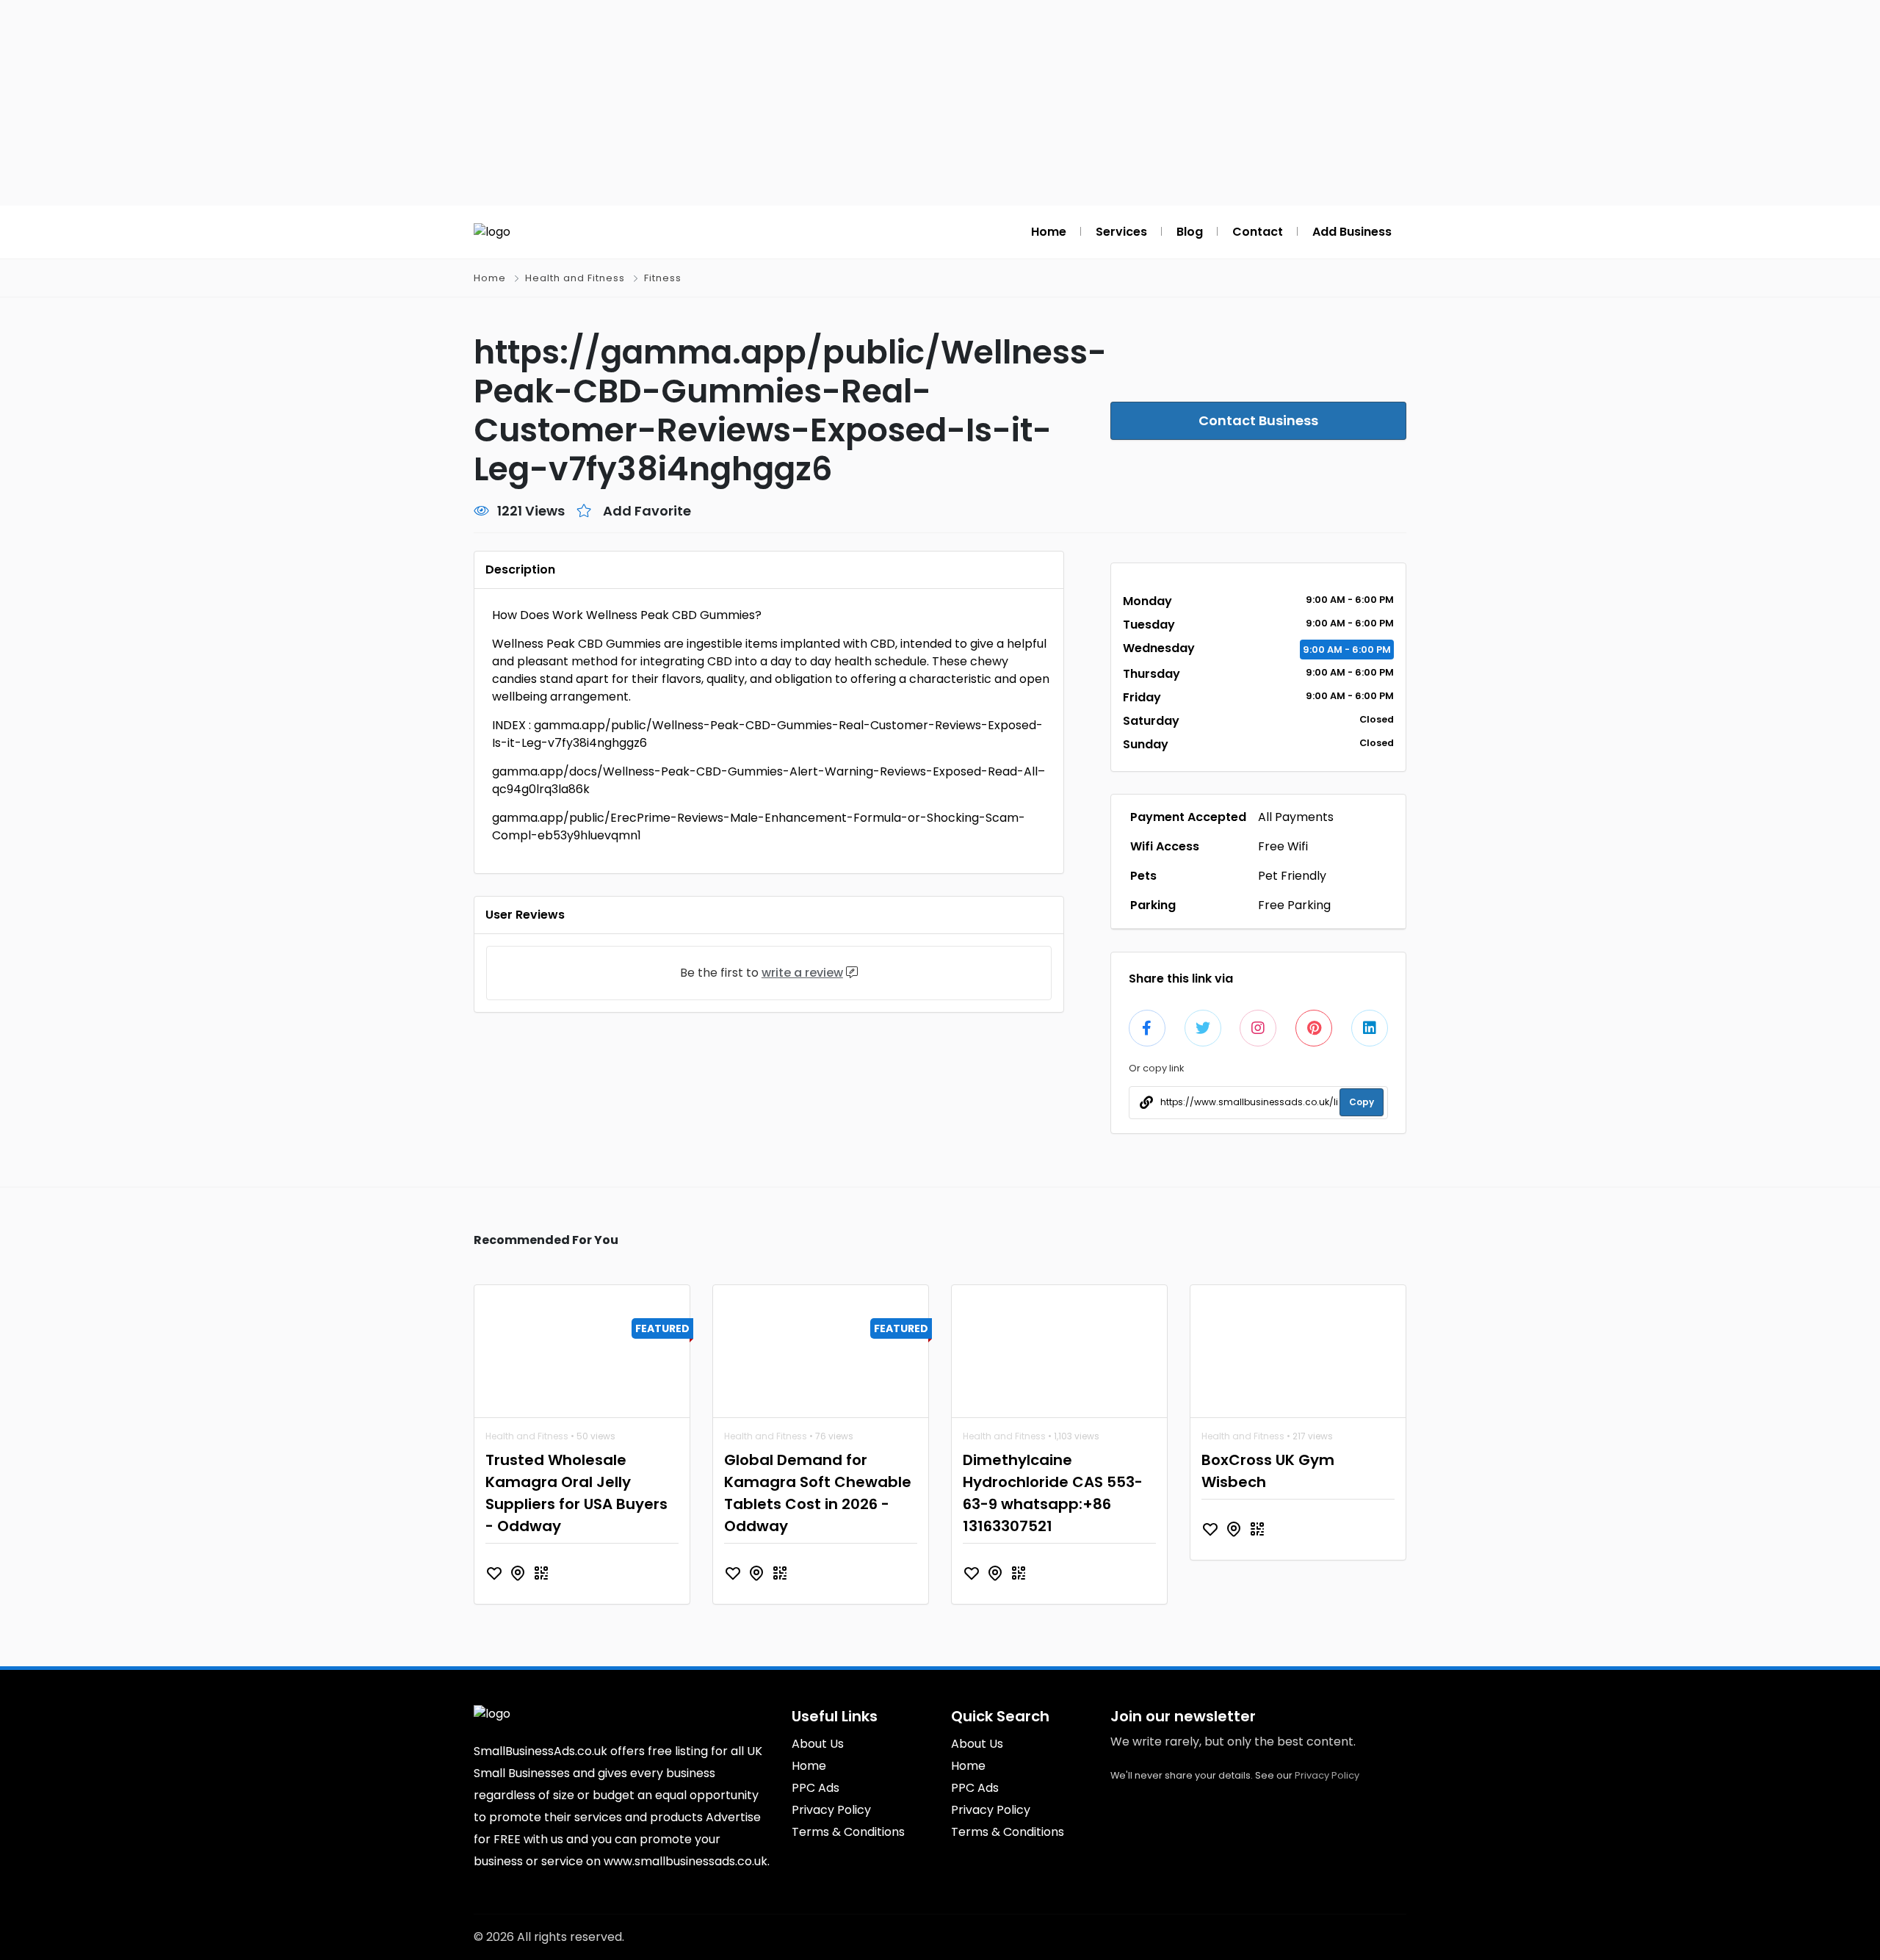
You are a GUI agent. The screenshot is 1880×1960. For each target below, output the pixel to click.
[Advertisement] (940, 103)
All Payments (1296, 817)
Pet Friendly (1292, 876)
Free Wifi (1283, 846)
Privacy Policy (1327, 1775)
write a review (802, 973)
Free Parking (1294, 905)
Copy (1362, 1102)
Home (490, 278)
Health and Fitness (575, 278)
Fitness (663, 278)
